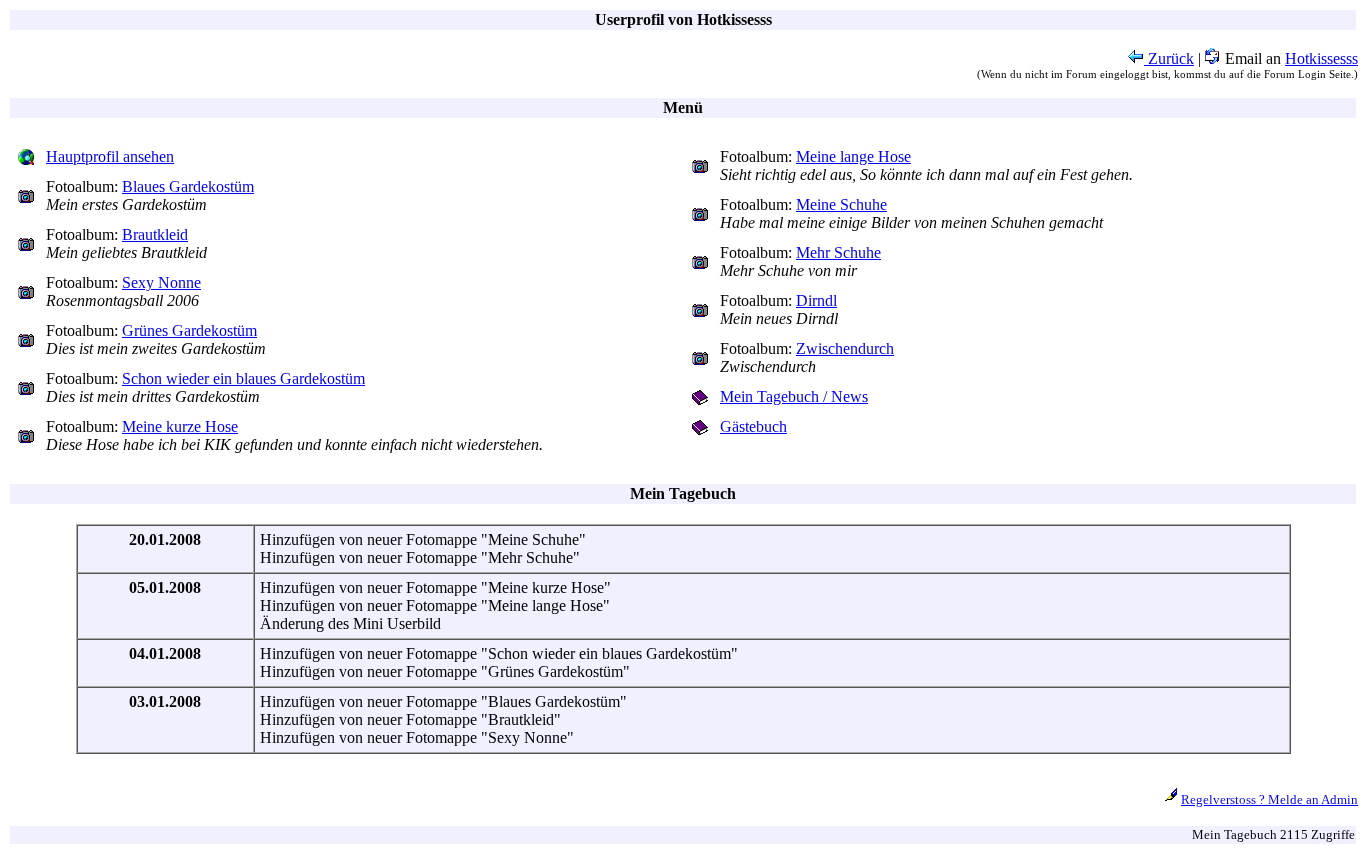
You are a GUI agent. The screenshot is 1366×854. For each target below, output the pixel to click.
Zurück (1169, 58)
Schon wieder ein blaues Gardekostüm (243, 378)
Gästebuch (753, 426)
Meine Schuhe (841, 204)
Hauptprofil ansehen (110, 156)
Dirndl (816, 300)
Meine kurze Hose (180, 426)
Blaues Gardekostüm (188, 186)
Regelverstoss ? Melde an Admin (1269, 799)
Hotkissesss (1321, 58)
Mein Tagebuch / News (794, 396)
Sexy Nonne (161, 282)
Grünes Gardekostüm (189, 330)
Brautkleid (155, 234)
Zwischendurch (845, 348)
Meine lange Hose (853, 156)
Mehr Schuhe (838, 252)
